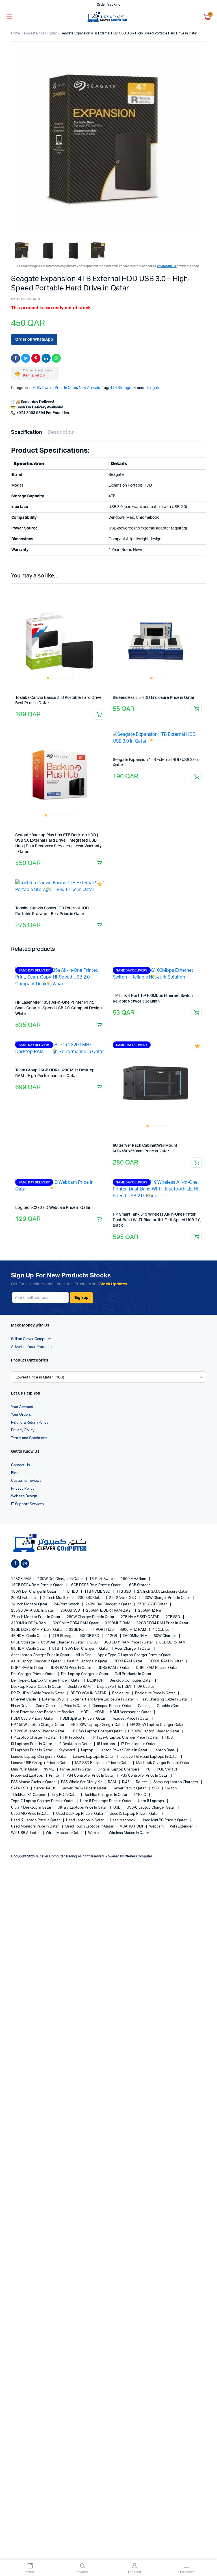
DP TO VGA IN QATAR (89, 1693)
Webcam (157, 1827)
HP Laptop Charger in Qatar (34, 1738)
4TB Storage (121, 388)
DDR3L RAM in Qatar (166, 1661)
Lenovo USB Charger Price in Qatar (40, 1763)
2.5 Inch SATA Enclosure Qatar (163, 1592)
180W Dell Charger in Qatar (34, 1592)
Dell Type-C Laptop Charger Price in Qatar (46, 1681)
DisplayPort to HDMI (114, 1687)
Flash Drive (21, 1706)
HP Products (74, 1738)
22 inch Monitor (57, 1598)
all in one (84, 1655)
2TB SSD (173, 1617)
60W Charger (165, 1636)
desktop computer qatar (131, 1681)
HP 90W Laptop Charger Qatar (154, 1731)
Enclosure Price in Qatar (155, 1693)
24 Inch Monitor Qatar (30, 1604)
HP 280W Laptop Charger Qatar (38, 1731)
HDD (36, 388)
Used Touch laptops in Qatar (90, 1827)
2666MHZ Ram (151, 1611)
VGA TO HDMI (132, 1827)
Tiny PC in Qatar (65, 1795)
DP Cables (146, 1687)
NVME (49, 1770)
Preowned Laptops (27, 1776)
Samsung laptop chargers (176, 1782)
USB (117, 1808)
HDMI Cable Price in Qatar (33, 1719)
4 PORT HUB (104, 1630)
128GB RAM (22, 1579)
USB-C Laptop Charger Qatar (151, 1808)
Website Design (24, 1496)
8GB (94, 1642)
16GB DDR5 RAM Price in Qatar (95, 1585)
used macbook (123, 1820)
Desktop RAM (80, 1687)
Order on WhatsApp (34, 340)
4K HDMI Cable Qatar (29, 1636)
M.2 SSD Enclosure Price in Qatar (103, 1763)
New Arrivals (89, 388)
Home (16, 33)
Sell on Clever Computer (31, 1339)
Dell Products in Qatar (133, 1674)
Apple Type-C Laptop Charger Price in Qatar (135, 1655)
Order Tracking (109, 5)
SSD (156, 1788)
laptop (88, 1750)
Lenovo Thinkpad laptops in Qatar (150, 1757)
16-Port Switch (102, 1579)
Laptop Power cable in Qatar (124, 1750)
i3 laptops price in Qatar (32, 1744)
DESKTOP (96, 1681)
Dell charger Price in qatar (33, 1674)
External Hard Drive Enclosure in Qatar (103, 1700)
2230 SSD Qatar (90, 1598)
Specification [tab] (26, 432)
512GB (112, 1636)
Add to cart (197, 709)
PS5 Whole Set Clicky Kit (82, 1782)
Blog (15, 1473)
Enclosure (121, 1693)
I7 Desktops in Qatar (139, 1744)
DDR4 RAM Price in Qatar (71, 1668)
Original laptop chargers (119, 1770)
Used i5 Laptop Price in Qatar (134, 1814)
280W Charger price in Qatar (91, 1617)
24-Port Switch (67, 1604)
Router (142, 1782)
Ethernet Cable (24, 1700)
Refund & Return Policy (30, 1423)
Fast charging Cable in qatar (165, 1700)
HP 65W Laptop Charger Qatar (97, 1731)
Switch (171, 1788)
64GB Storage (23, 1642)
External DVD (54, 1700)
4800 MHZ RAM (134, 1630)
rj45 (126, 1782)
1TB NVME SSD (98, 1592)
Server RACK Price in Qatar (84, 1788)
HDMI (100, 1712)
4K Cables (161, 1630)
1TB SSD (124, 1592)
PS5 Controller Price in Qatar (145, 1776)
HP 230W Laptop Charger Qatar (157, 1725)
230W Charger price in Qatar (167, 1598)
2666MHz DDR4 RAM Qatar (109, 1611)
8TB (56, 1649)
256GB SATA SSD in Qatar (33, 1611)
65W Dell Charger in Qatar (63, 1642)
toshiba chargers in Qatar (106, 1795)
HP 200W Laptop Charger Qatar (98, 1725)
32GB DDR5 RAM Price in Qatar (37, 1630)
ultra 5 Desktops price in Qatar (106, 1801)
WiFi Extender (182, 1827)
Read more (99, 715)
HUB (169, 1738)
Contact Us (20, 1465)
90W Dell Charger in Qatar (87, 1649)
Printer (55, 1776)
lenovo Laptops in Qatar (94, 1757)
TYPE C (140, 1795)
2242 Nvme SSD (123, 1598)
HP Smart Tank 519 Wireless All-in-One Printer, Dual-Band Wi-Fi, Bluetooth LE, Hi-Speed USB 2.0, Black (157, 1220)
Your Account (22, 1407)
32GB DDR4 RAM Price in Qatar (163, 1623)
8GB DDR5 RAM (173, 1642)
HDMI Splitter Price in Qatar (83, 1719)
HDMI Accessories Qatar (131, 1712)
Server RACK (45, 1788)
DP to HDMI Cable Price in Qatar (38, 1693)
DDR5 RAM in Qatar (114, 1668)
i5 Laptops (107, 1744)
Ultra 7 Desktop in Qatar (32, 1808)
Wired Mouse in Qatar (64, 1833)
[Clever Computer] (109, 17)
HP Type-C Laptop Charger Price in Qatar (125, 1738)
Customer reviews (26, 1481)
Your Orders (21, 1415)
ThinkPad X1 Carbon (28, 1795)
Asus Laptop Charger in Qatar (36, 1661)
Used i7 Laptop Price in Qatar (36, 1820)
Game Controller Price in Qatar (61, 1706)
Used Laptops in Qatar (85, 1820)
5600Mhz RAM (136, 1636)
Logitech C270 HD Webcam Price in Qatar (53, 1208)
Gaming (145, 1706)
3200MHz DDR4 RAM (29, 1623)
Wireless (96, 1833)
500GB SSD (90, 1636)
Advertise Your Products (31, 1347)
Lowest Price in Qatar (40, 33)
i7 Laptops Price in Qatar (32, 1750)
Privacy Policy (23, 1430)
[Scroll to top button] (208, 2553)
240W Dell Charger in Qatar (108, 1604)
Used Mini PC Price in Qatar (165, 1820)
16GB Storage (139, 1585)
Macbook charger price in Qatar (163, 1763)
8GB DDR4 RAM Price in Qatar (129, 1642)
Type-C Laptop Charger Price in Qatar (43, 1801)
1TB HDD (71, 1592)
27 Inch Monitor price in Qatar (36, 1617)
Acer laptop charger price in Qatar (41, 1655)
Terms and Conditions (29, 1438)
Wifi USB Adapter (26, 1833)
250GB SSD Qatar (152, 1604)
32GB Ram (78, 1630)
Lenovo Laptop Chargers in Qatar (39, 1757)
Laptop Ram (164, 1750)
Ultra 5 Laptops (151, 1801)
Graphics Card (169, 1706)
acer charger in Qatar (133, 1649)
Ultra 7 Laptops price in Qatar (83, 1808)
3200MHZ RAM (118, 1623)
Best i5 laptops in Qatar (88, 1661)
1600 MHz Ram (134, 1579)
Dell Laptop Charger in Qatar (85, 1674)
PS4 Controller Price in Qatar (91, 1776)
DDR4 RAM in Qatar (28, 1668)
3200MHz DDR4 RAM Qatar (76, 1623)
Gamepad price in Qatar (112, 1706)
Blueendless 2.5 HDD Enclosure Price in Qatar (154, 698)
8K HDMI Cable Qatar (29, 1649)
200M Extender (24, 1598)
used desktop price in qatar (80, 1814)
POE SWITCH (168, 1770)
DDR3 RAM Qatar (128, 1661)
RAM (112, 1782)
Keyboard (67, 1750)
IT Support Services (27, 1504)
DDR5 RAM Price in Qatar (157, 1668)
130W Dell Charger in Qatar (61, 1579)
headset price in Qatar (131, 1719)
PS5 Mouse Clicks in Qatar (33, 1782)
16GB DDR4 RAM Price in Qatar (37, 1585)
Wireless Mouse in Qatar (129, 1833)
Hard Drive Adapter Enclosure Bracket (43, 1712)
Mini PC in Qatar (25, 1770)
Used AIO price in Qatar (31, 1814)
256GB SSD (71, 1611)
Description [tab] (61, 432)
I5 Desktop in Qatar (75, 1744)
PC (149, 1770)
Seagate (153, 388)
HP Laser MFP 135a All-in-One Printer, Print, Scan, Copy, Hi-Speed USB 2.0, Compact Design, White (59, 1008)
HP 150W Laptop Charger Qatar (38, 1725)
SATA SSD (20, 1788)
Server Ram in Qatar (130, 1788)
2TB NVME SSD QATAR (140, 1617)
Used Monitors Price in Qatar (35, 1827)
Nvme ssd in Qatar (76, 1770)
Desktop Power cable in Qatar (37, 1687)
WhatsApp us (167, 266)
